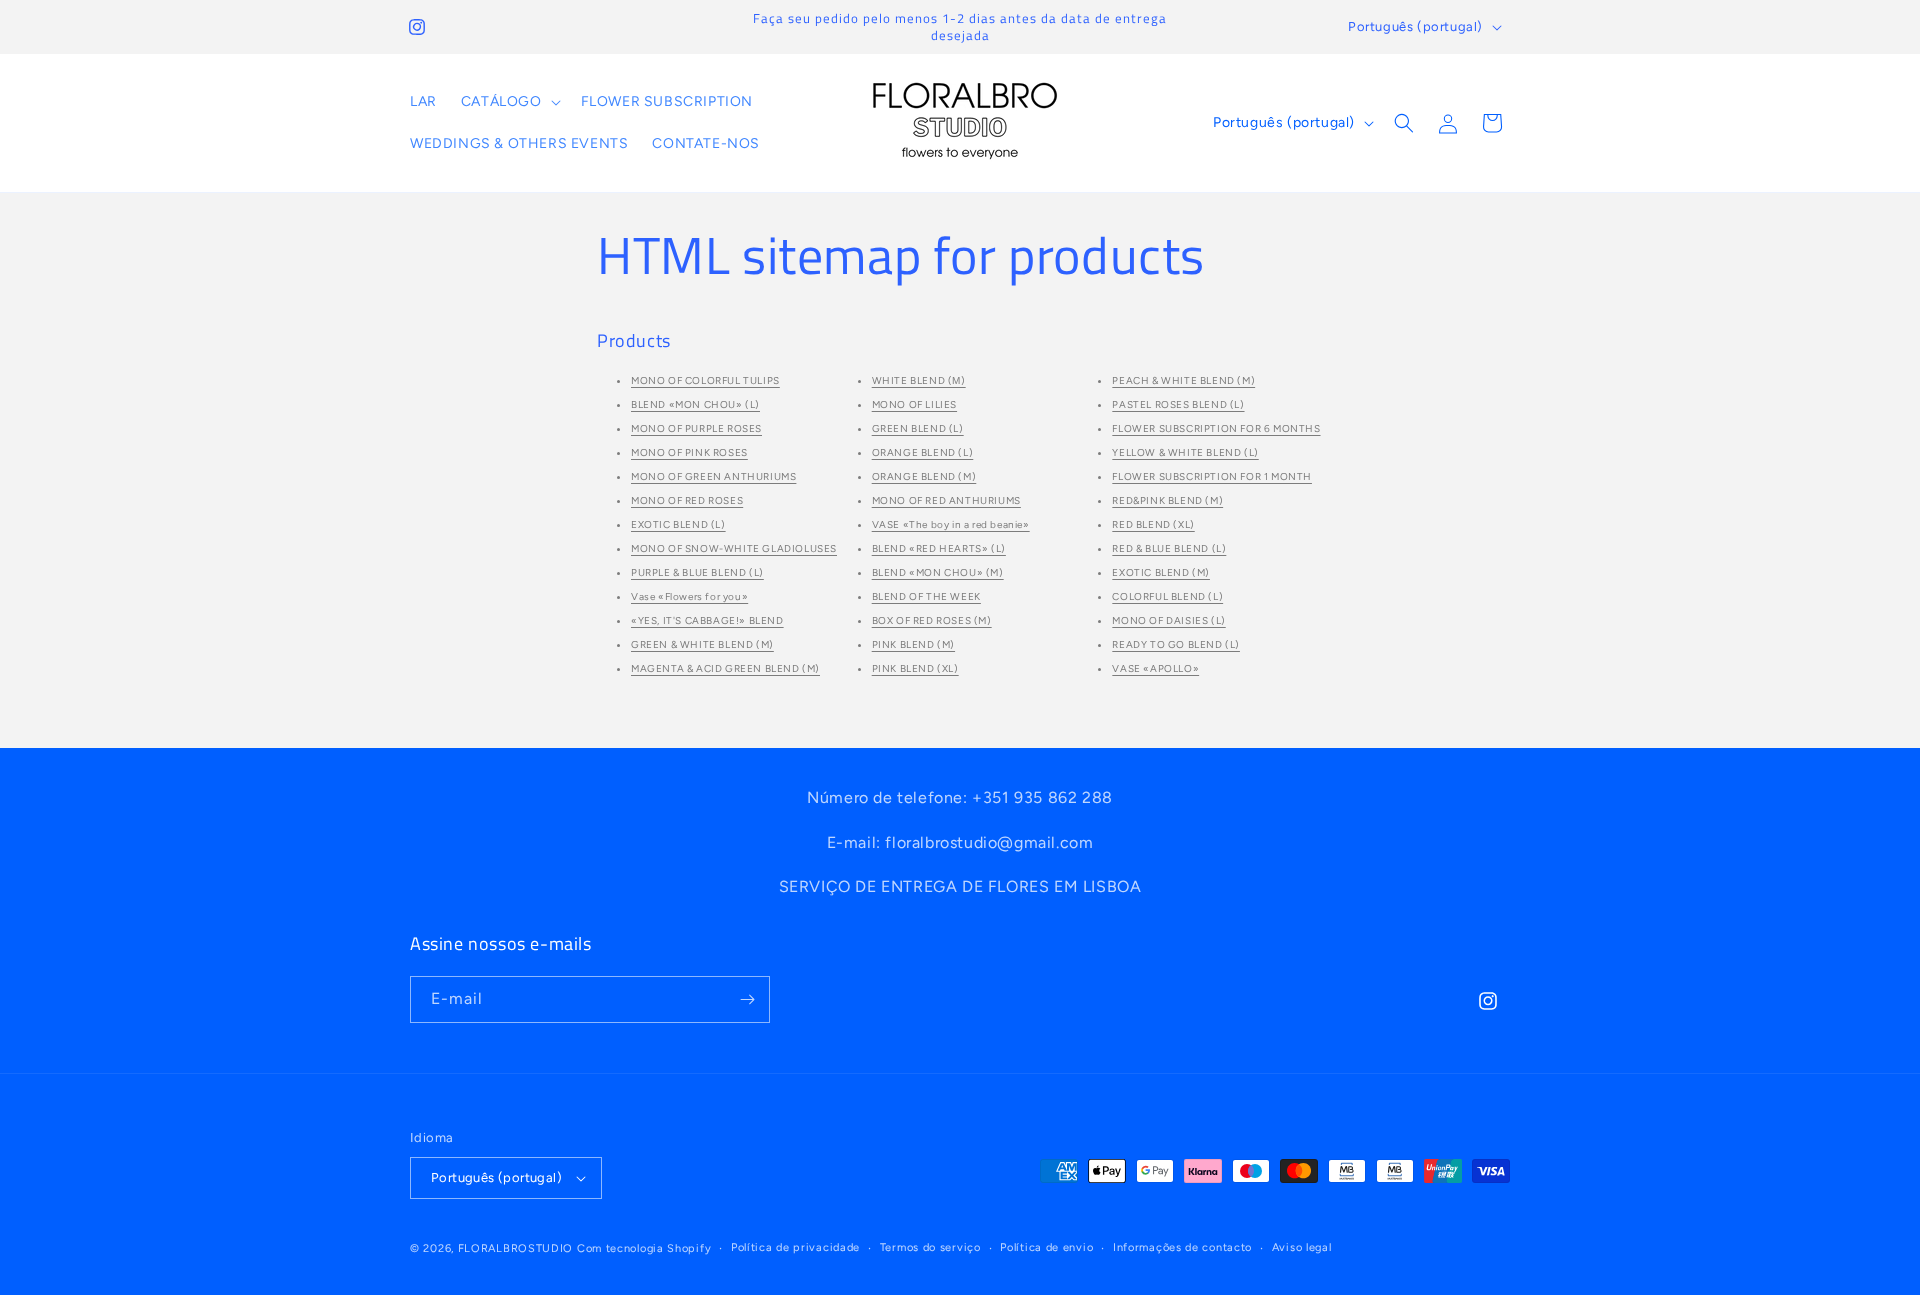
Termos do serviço (930, 1247)
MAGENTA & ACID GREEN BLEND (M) (725, 667)
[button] (509, 102)
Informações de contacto (1182, 1247)
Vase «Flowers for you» (689, 595)
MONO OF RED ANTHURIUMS (946, 499)
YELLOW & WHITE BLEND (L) (1185, 451)
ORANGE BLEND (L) (923, 451)
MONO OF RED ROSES (687, 499)
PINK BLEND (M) (913, 643)
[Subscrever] (747, 999)
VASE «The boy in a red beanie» (951, 523)
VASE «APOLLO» (1155, 667)
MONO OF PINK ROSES (689, 451)
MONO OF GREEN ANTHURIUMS (713, 475)
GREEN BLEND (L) (918, 427)
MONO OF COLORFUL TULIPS (705, 379)
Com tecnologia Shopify (644, 1248)
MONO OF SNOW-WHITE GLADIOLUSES (734, 547)
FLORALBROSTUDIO (516, 1248)
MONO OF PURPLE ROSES (696, 427)
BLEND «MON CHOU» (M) (938, 571)
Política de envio (1046, 1247)
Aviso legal (1302, 1247)
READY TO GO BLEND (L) (1176, 643)
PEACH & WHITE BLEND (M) (1183, 379)
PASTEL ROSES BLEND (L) (1178, 403)
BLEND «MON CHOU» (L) (695, 403)
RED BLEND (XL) (1153, 523)
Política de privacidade (795, 1247)
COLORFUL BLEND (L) (1167, 595)
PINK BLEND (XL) (915, 667)
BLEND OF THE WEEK (926, 595)
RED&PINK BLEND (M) (1167, 499)
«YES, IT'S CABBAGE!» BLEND (707, 619)
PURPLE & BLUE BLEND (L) (697, 571)
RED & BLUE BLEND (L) (1169, 547)
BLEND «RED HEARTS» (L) (939, 547)
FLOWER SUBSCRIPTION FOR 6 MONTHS (1216, 427)
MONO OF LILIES (914, 403)
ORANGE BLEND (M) (924, 475)
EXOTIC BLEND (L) (678, 523)
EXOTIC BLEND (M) (1161, 571)
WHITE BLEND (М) (919, 379)
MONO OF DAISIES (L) (1168, 619)
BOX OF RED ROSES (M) (932, 619)
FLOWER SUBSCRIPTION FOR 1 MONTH (1212, 475)
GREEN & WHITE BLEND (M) (702, 643)
